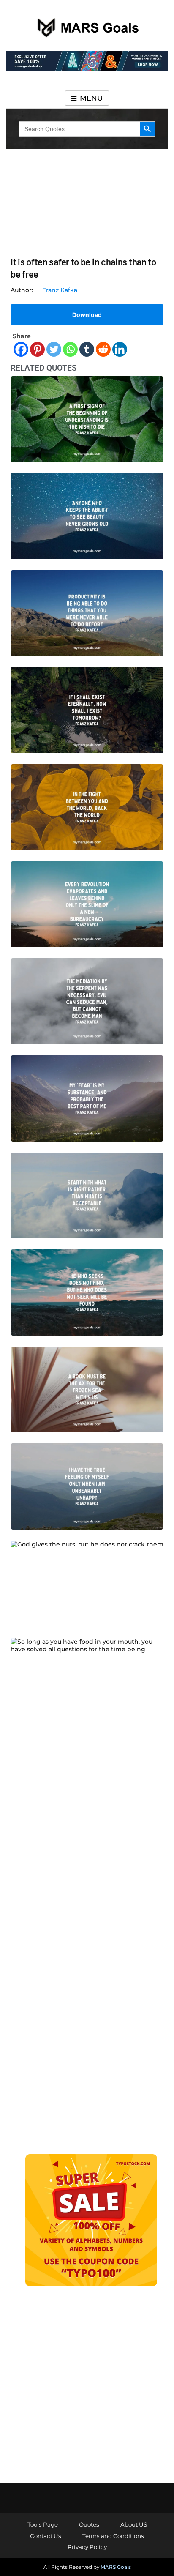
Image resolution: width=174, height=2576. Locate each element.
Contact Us (46, 2536)
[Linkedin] (120, 349)
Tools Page (43, 2524)
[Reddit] (103, 349)
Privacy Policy (87, 2547)
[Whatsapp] (70, 349)
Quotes (89, 2524)
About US (134, 2524)
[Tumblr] (87, 349)
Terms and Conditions (113, 2536)
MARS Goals (116, 2567)
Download (87, 315)
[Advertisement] (87, 1850)
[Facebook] (21, 349)
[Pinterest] (37, 349)
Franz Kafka (60, 290)
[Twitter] (54, 349)
